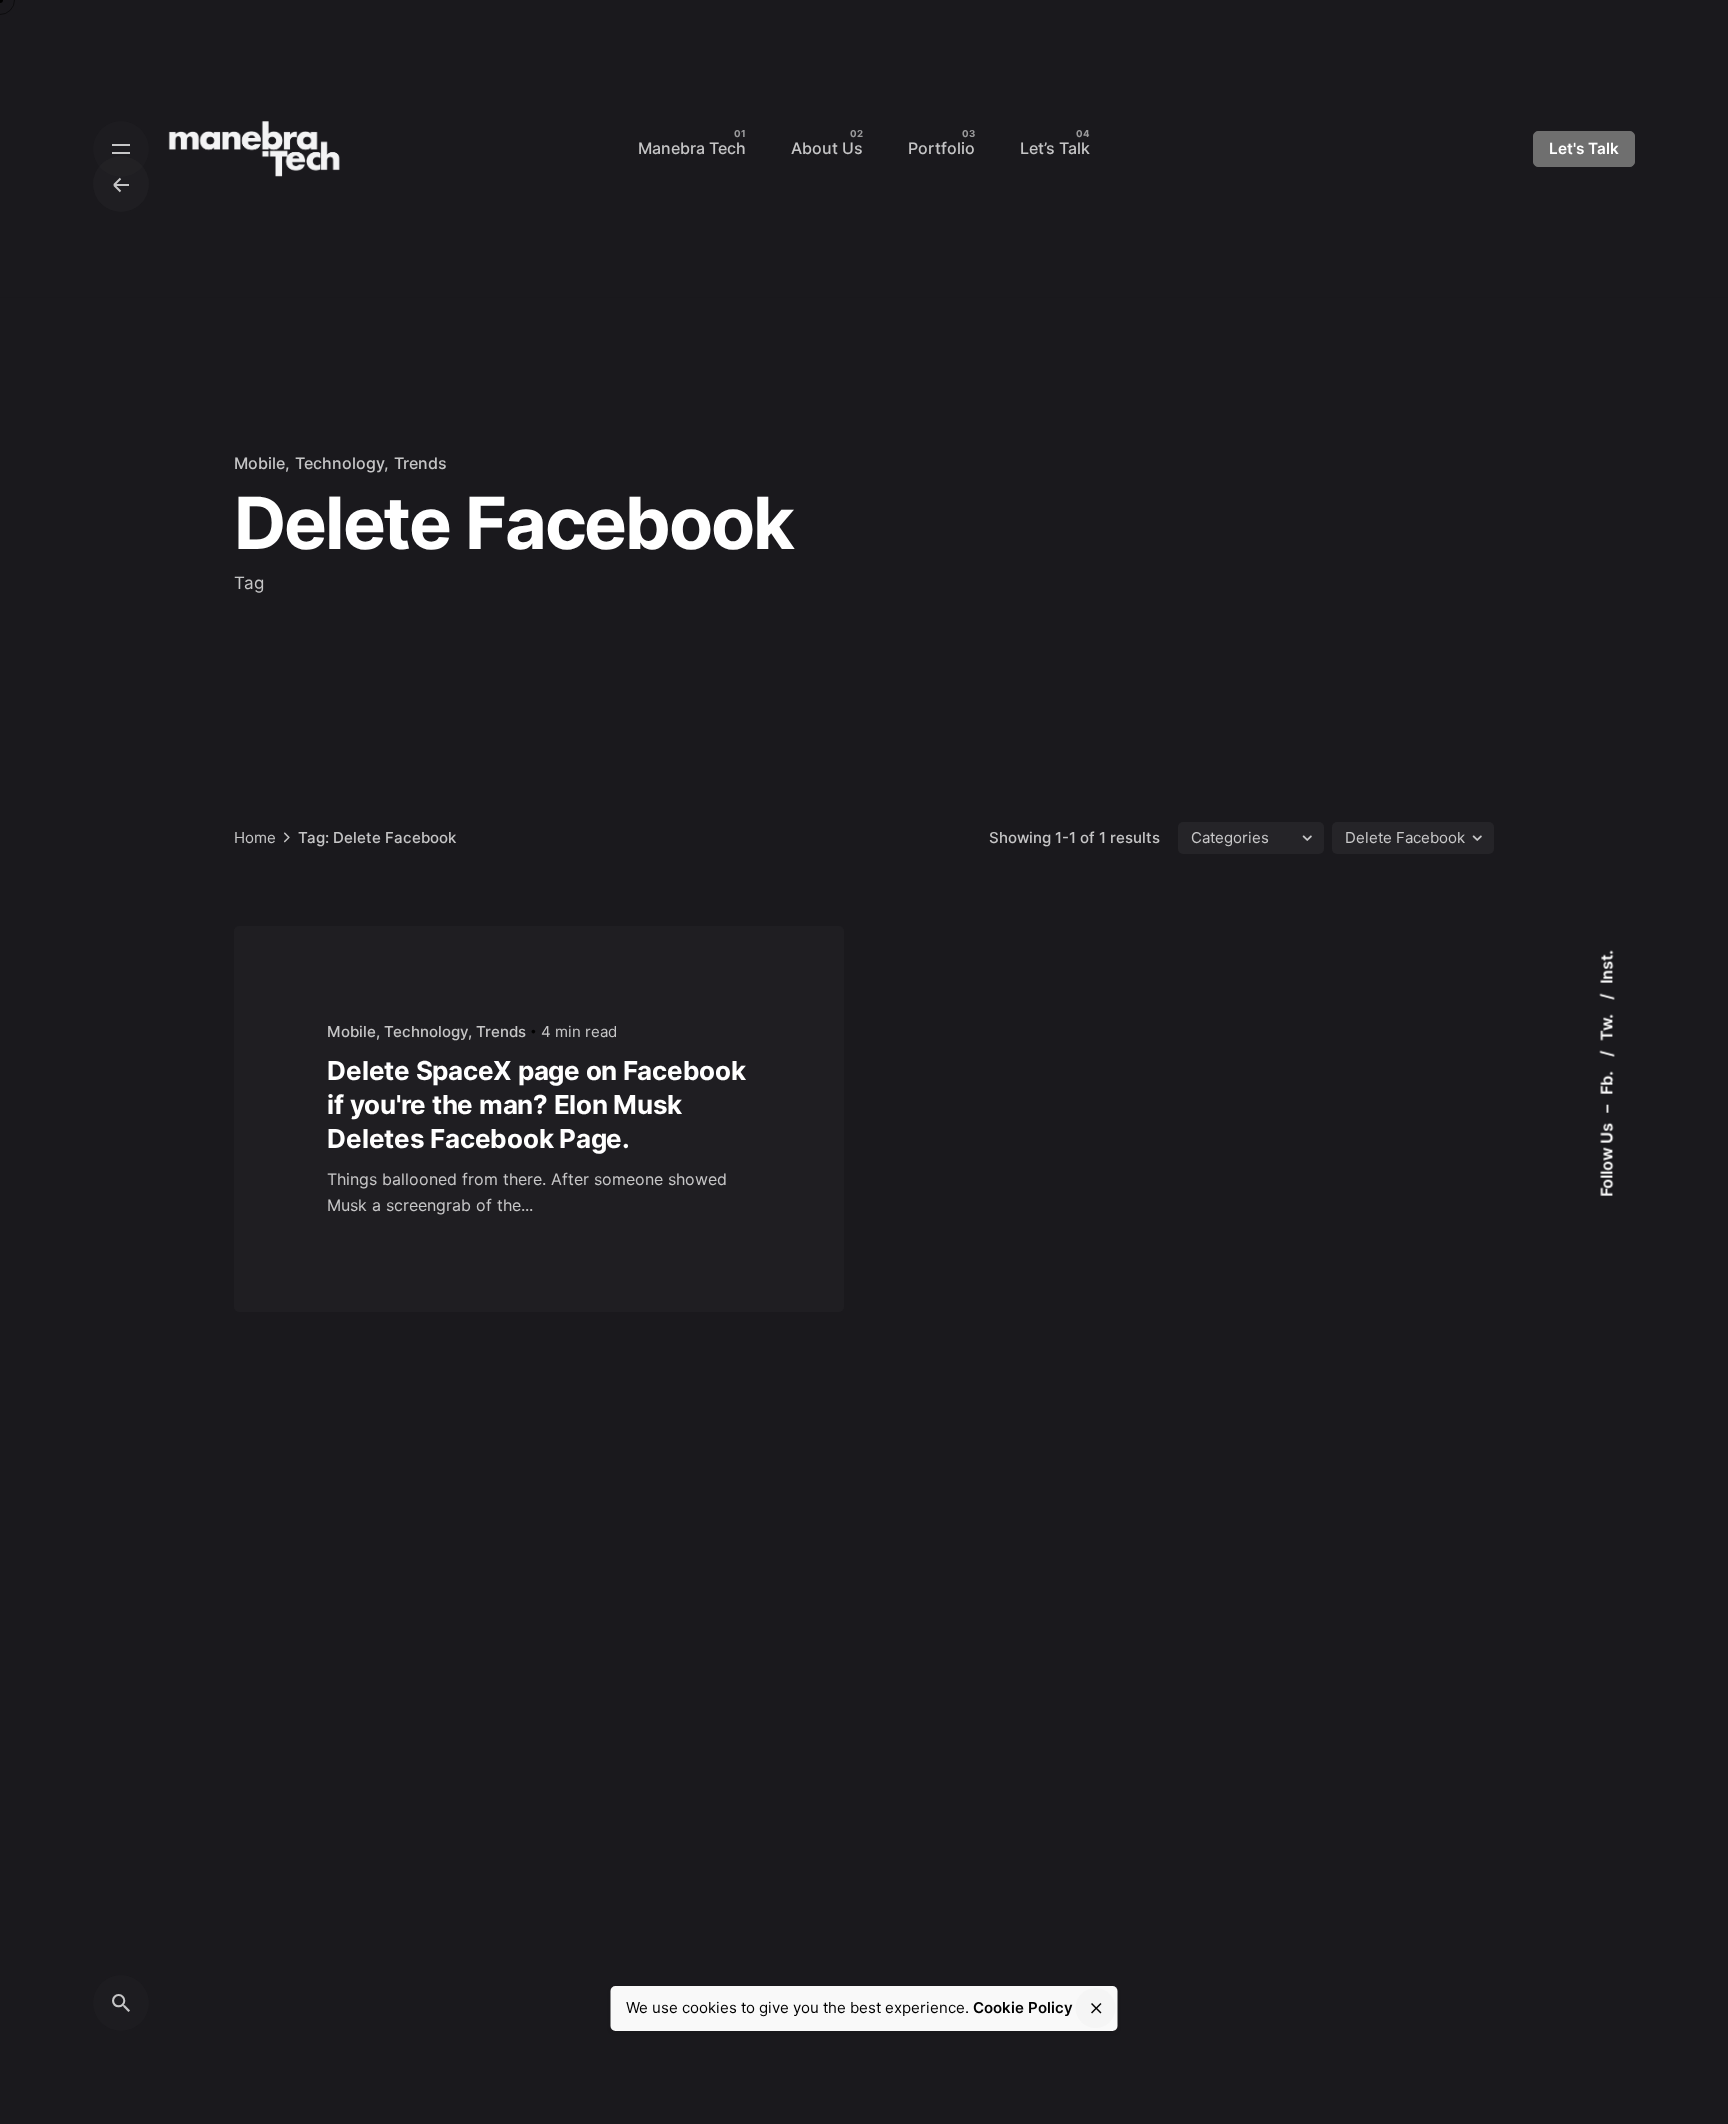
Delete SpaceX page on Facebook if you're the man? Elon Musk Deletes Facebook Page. (536, 1104)
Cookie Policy (1023, 2007)
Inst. (1606, 967)
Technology (339, 463)
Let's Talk (1584, 148)
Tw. (1606, 1025)
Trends (420, 463)
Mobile (259, 463)
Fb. (1606, 1081)
